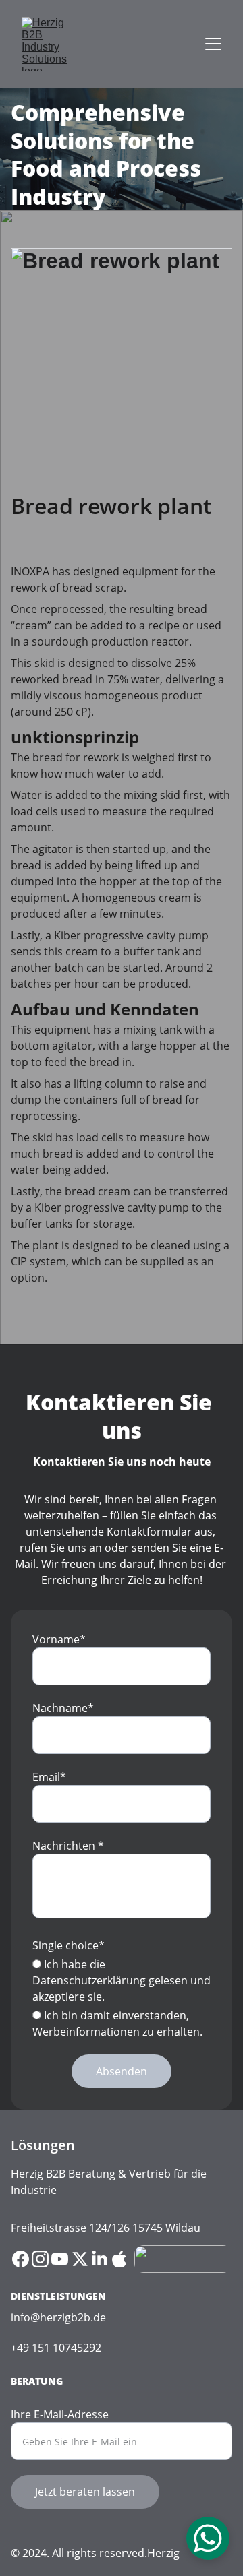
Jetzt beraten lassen (85, 2492)
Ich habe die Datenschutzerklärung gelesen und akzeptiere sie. (122, 1980)
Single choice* (69, 1945)
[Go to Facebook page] (21, 2259)
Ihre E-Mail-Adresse (60, 2414)
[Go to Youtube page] (60, 2259)
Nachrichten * (68, 1846)
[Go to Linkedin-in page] (100, 2259)
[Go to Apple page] (119, 2259)
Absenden (122, 2071)
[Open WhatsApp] (208, 2538)
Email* (49, 1777)
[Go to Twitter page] (80, 2259)
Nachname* (63, 1708)
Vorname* (59, 1639)
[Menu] (213, 44)
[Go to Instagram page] (40, 2259)
